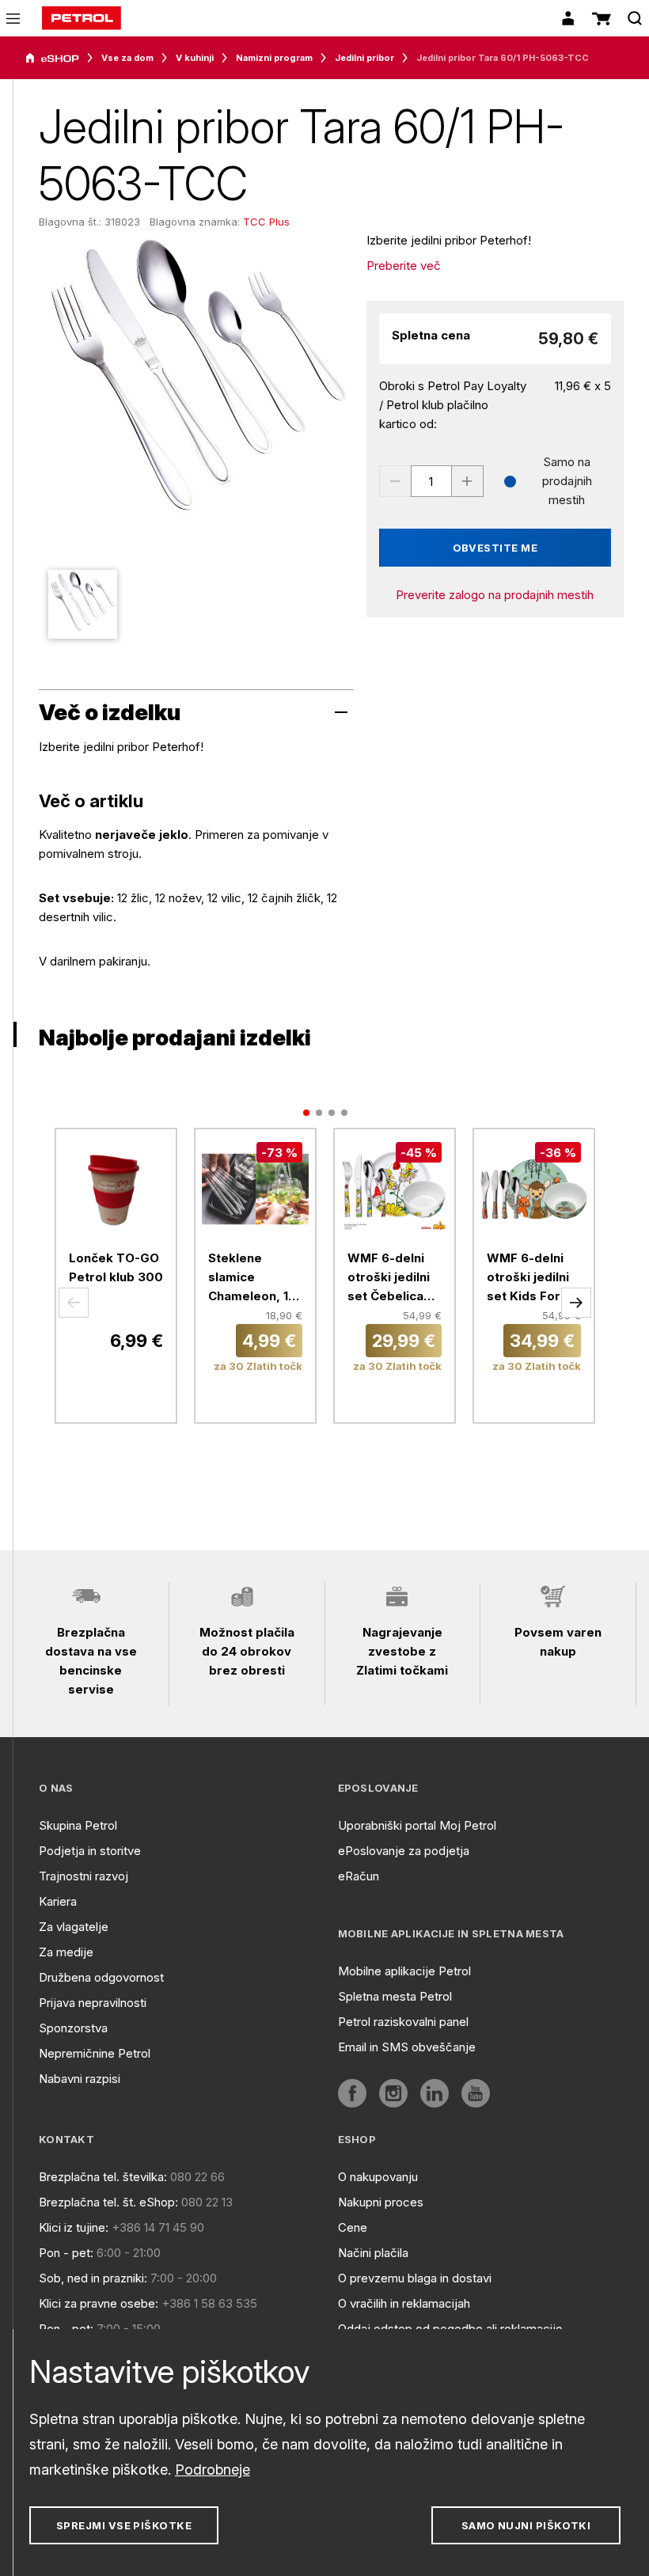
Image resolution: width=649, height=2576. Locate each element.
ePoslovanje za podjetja (404, 1851)
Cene (353, 2227)
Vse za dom (127, 58)
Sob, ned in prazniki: (93, 2278)
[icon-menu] (13, 19)
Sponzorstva (73, 2028)
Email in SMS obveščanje (407, 2047)
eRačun (359, 1876)
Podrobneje (213, 2470)
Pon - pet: (66, 2253)
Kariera (58, 1901)
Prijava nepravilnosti (93, 2003)
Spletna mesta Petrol (395, 1996)
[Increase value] (468, 481)
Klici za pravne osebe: (99, 2303)
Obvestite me (495, 548)
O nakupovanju (378, 2177)
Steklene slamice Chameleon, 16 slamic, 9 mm (252, 1278)
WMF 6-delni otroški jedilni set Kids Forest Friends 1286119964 (533, 1278)
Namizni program (274, 58)
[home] (82, 18)
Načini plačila (373, 2253)
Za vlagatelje (74, 1927)
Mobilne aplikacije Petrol (404, 1971)
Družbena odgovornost (101, 1977)
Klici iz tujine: (74, 2227)
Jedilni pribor (364, 58)
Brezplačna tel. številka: (103, 2177)
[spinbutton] (431, 481)
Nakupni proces (381, 2202)
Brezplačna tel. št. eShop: (108, 2202)
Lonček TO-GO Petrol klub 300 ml (116, 1277)
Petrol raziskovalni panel (403, 2022)
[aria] (52, 59)
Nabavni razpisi (80, 2079)
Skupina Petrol (78, 1825)
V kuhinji (195, 58)
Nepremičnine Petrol (95, 2053)
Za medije (66, 1952)
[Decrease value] (395, 481)
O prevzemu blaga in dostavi (415, 2278)
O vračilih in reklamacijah (404, 2303)
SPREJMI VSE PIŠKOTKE (124, 2525)
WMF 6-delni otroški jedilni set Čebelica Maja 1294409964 (389, 1278)
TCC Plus (266, 222)
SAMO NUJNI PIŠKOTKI (526, 2525)
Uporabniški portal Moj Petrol (417, 1825)
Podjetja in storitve (90, 1851)
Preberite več (404, 266)
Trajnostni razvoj (83, 1876)
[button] (74, 1303)
